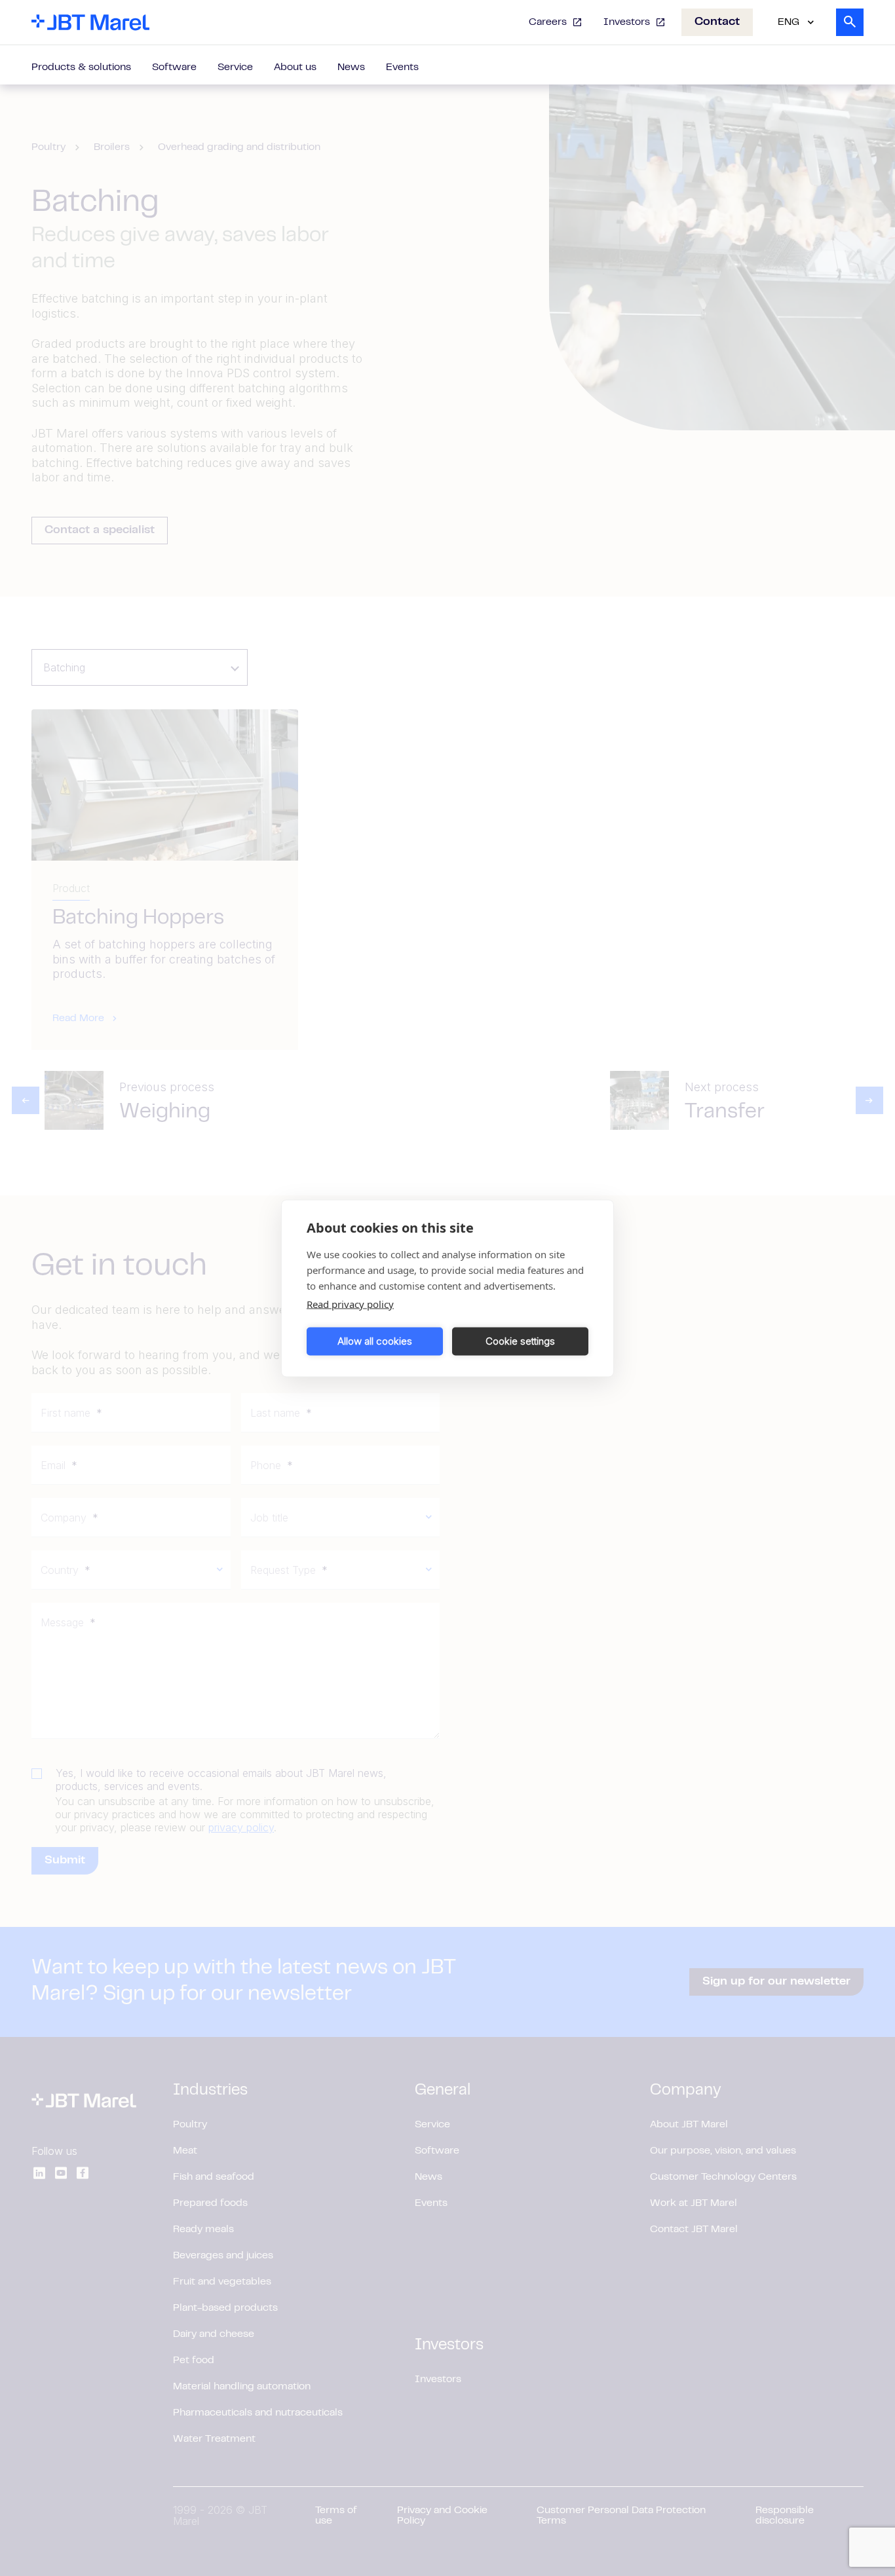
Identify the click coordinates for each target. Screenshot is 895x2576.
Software (174, 67)
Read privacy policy (350, 1303)
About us (295, 67)
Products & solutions (81, 67)
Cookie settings (520, 1341)
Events (402, 67)
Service (235, 67)
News (351, 67)
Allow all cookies (375, 1341)
